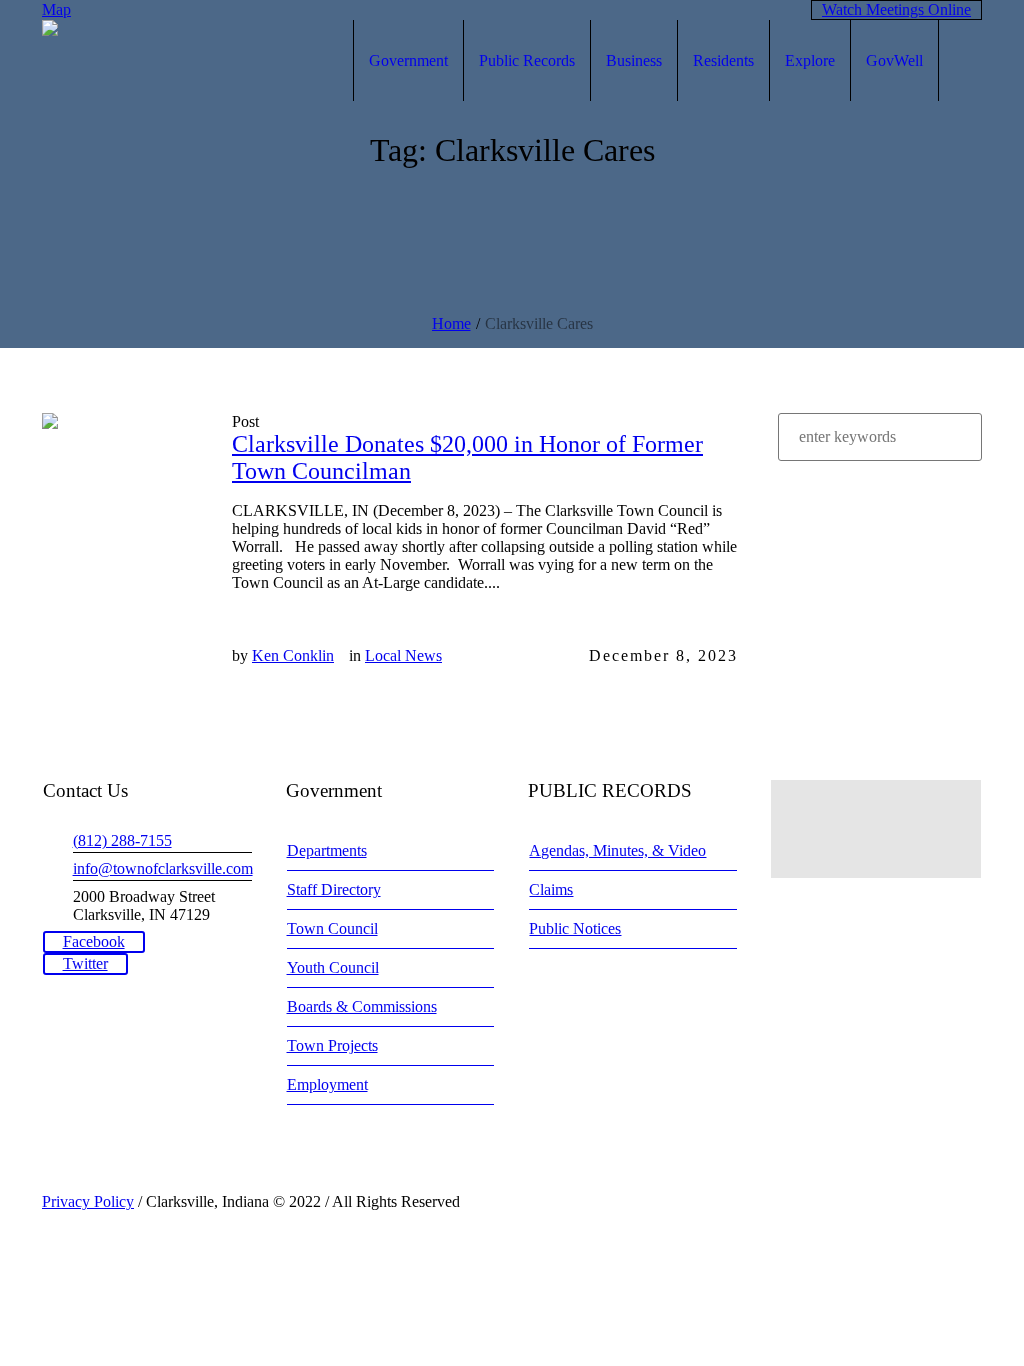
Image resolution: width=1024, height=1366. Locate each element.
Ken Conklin (293, 655)
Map (56, 9)
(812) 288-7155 (122, 840)
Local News (403, 655)
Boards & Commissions (362, 1006)
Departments (327, 850)
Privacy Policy (88, 1201)
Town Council (332, 928)
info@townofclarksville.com (163, 868)
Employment (327, 1084)
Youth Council (333, 967)
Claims (551, 889)
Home (451, 323)
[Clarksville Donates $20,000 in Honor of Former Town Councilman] (122, 493)
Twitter (85, 963)
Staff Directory (334, 889)
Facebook (94, 941)
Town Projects (332, 1045)
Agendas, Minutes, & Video (617, 850)
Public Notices (575, 928)
